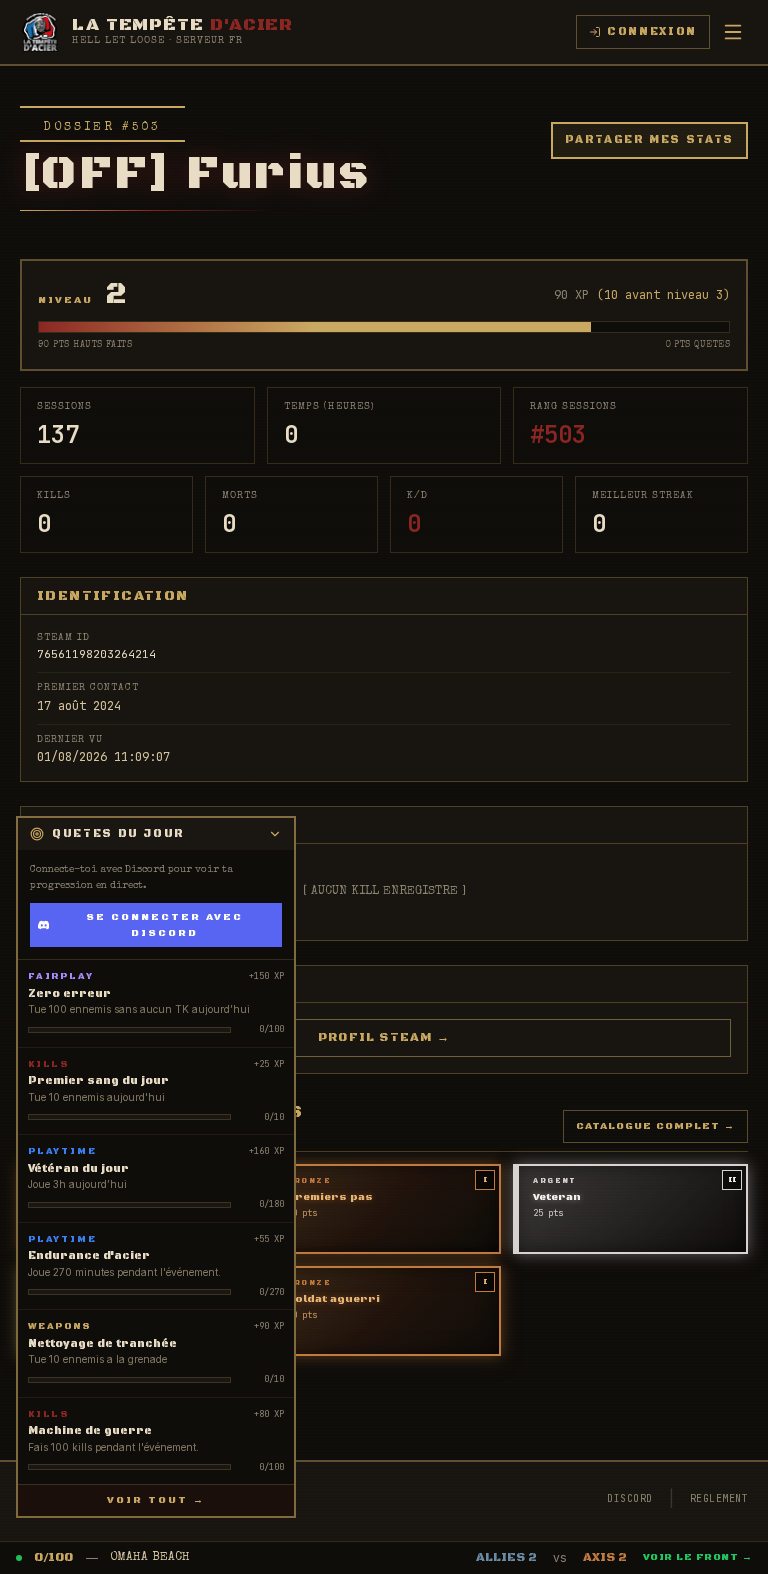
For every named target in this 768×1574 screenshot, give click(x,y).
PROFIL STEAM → (384, 1037)
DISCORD (630, 1498)
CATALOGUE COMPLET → (655, 1126)
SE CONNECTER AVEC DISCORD (164, 925)
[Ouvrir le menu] (733, 32)
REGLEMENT (719, 1498)
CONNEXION (652, 32)
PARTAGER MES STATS (649, 140)
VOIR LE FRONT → (698, 1557)
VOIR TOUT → (156, 1500)
